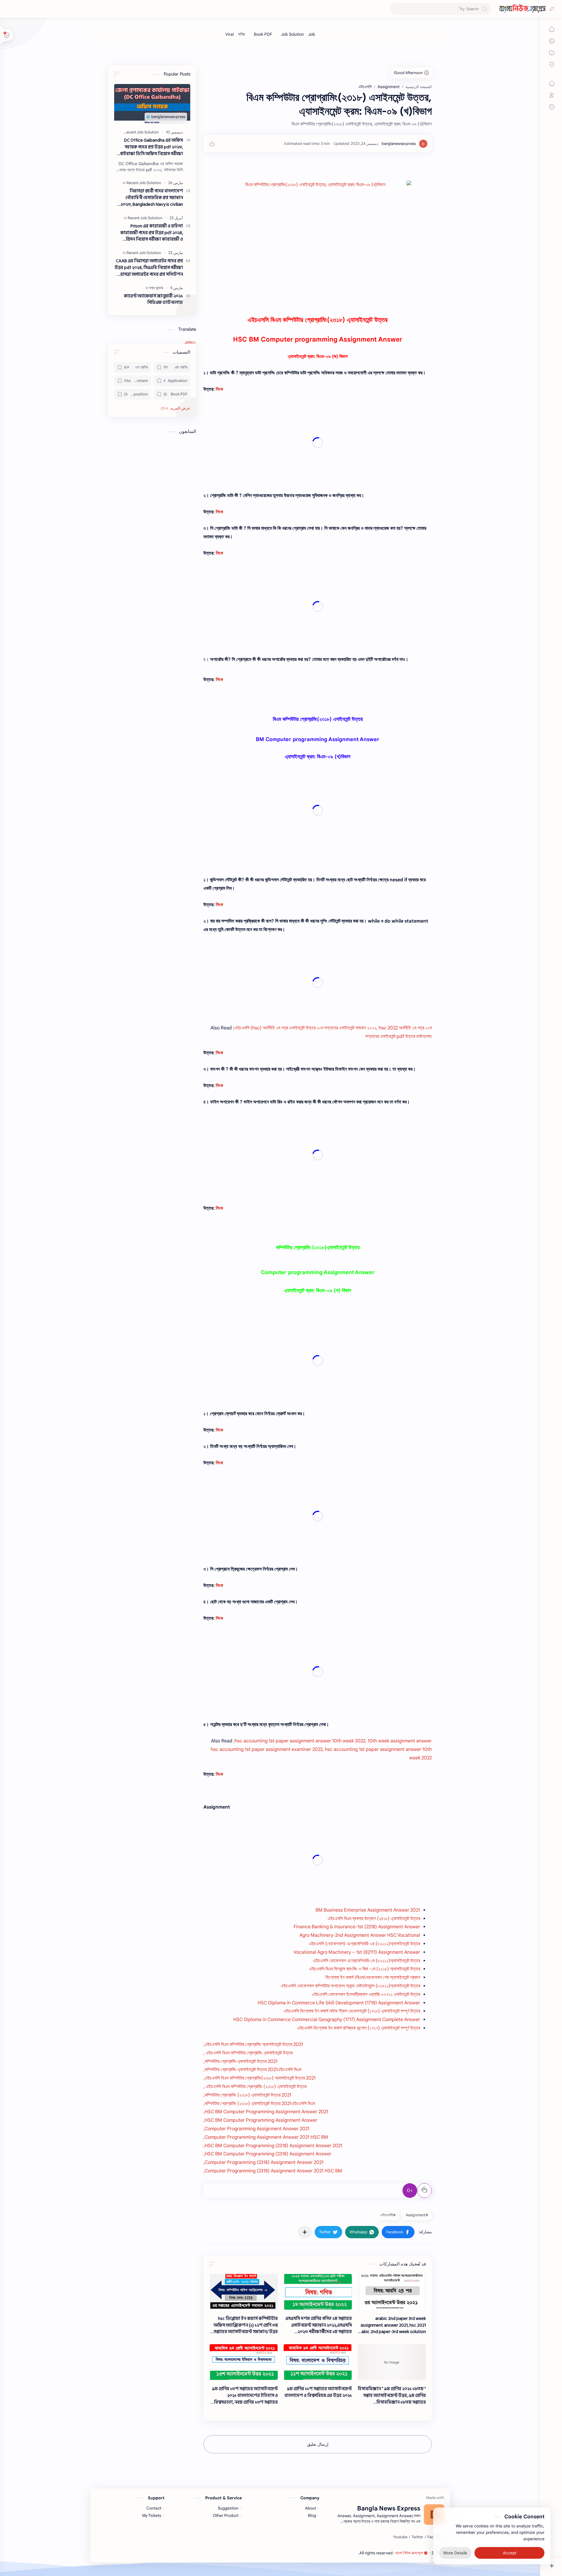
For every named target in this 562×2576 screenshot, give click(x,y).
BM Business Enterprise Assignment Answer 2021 (368, 1910)
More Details (455, 2553)
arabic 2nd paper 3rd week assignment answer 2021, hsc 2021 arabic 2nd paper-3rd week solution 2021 (392, 2325)
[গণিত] (241, 34)
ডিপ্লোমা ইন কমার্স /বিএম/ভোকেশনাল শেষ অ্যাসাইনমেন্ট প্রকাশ (373, 1977)
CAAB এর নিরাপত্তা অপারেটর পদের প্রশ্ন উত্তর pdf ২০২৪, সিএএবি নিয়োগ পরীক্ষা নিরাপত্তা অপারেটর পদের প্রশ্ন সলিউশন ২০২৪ (149, 268)
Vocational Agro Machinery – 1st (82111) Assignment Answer (357, 1952)
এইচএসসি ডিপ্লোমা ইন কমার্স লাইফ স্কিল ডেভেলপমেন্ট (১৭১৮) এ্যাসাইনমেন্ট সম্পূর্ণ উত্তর (352, 2011)
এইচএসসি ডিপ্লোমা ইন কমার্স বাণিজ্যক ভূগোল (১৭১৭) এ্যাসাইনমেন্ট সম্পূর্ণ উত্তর (359, 2028)
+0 (410, 2191)
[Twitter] (417, 2537)
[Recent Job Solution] (141, 132)
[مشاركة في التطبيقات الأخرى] (305, 2232)
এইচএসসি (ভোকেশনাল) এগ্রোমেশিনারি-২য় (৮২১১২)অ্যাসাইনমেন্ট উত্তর (364, 1944)
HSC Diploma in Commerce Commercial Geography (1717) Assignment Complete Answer (327, 2020)
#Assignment (417, 2215)
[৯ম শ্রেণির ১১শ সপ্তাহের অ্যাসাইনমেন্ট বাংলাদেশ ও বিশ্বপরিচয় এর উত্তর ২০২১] (318, 2362)
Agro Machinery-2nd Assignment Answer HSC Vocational (360, 1935)
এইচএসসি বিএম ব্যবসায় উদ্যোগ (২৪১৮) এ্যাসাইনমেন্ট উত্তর (374, 1919)
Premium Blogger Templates (333, 2553)
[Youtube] (400, 2537)
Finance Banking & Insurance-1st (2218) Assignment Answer (357, 1927)
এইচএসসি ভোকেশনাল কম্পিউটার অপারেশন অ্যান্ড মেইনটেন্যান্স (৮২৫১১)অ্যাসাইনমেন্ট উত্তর (350, 1986)
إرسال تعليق (318, 2444)
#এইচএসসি (388, 2215)
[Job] (312, 34)
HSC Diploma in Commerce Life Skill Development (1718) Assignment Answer (339, 2003)
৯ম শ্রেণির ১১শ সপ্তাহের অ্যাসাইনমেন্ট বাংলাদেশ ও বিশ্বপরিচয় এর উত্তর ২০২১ (318, 2392)
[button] (398, 2232)
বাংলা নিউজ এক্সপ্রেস (409, 2553)
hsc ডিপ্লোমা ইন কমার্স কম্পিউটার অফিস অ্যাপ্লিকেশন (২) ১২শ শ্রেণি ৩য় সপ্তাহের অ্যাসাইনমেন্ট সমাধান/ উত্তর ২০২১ (246, 2325)
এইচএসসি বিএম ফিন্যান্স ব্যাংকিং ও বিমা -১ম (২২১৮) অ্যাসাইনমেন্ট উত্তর (365, 1969)
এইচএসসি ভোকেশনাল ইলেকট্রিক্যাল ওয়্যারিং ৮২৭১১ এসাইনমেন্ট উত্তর (366, 1994)
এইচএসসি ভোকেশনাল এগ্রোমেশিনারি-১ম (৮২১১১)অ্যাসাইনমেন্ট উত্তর (366, 1961)
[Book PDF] (263, 34)
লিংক (219, 389)
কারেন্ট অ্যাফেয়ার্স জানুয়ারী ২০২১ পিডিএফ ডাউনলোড (153, 300)
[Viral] (229, 34)
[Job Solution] (292, 34)
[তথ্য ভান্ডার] (156, 288)
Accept (510, 2553)
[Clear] (395, 9)
